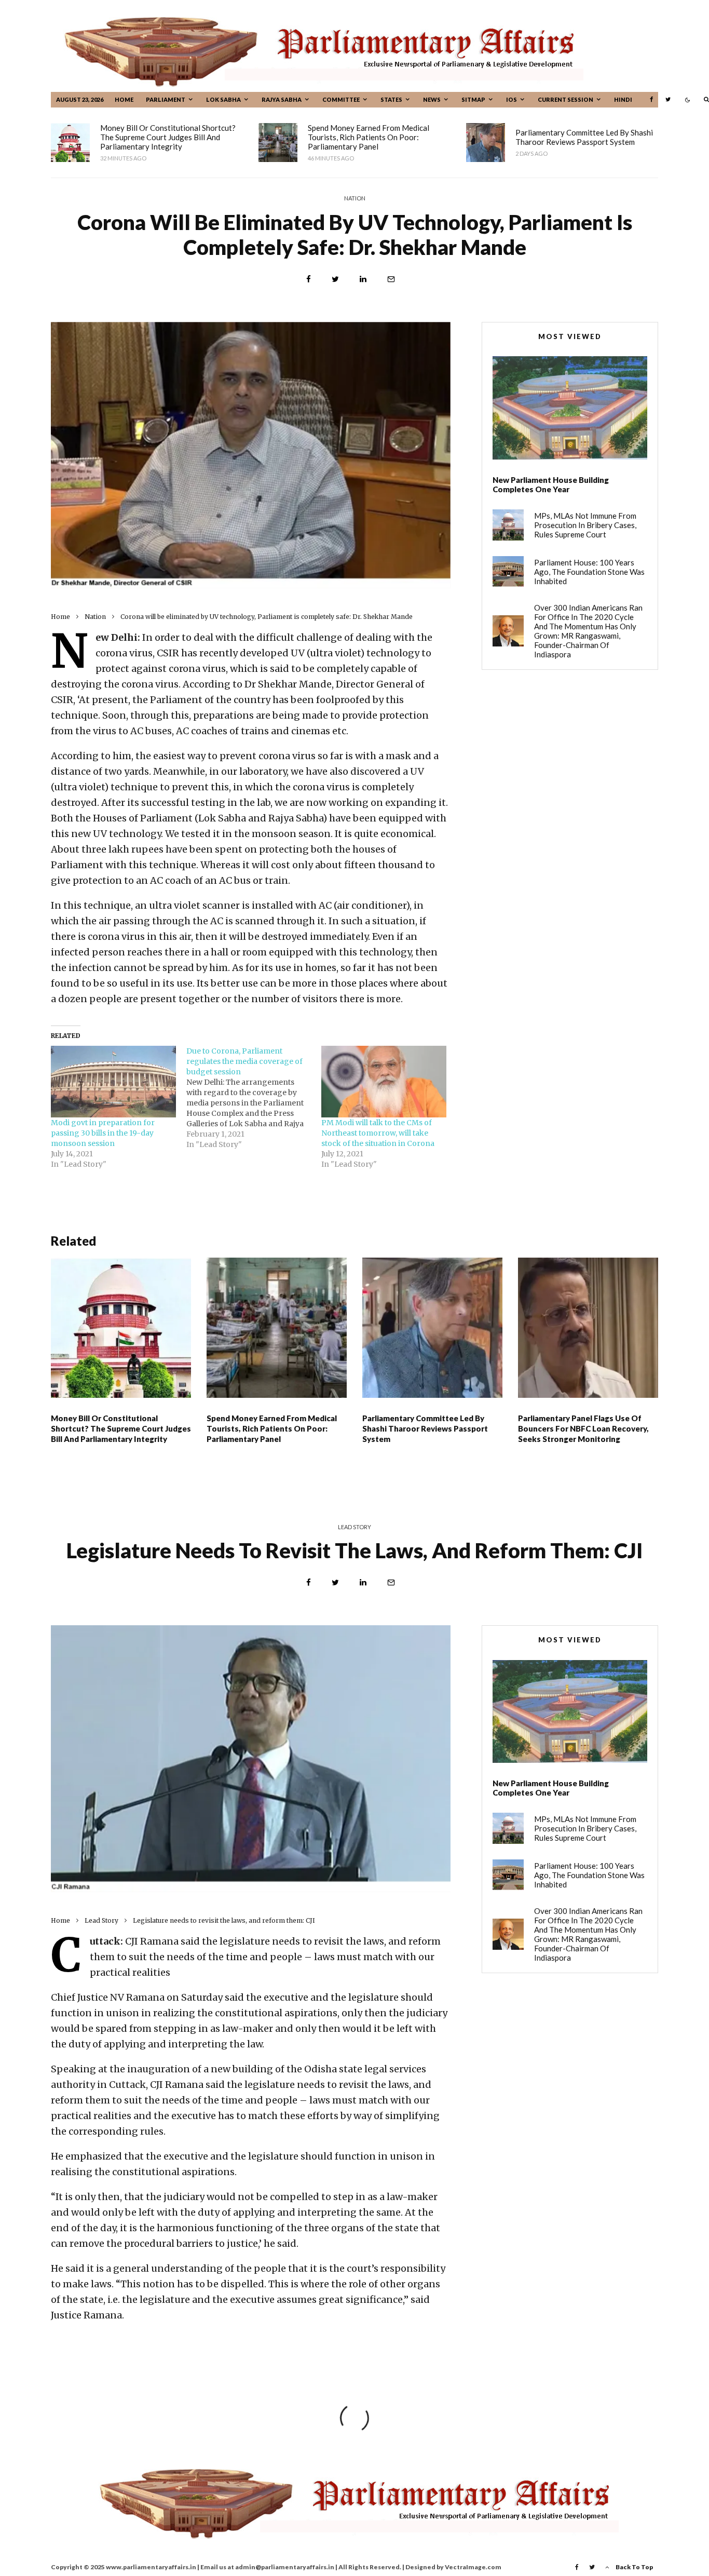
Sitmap (473, 99)
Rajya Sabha (282, 99)
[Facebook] (651, 99)
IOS (512, 99)
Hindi (623, 99)
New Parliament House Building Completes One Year (551, 484)
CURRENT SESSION (565, 99)
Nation (355, 198)
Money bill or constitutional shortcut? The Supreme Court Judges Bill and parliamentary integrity (168, 137)
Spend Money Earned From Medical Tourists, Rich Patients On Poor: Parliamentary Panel (369, 137)
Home (124, 99)
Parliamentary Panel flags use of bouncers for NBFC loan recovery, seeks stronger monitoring (583, 1428)
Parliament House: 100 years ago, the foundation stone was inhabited (589, 572)
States (391, 99)
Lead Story (354, 1527)
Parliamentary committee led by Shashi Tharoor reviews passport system (584, 137)
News (432, 99)
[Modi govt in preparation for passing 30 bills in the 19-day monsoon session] (113, 1082)
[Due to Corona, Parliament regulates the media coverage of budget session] (254, 1098)
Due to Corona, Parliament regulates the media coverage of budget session (244, 1061)
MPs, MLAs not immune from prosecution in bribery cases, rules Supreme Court (585, 525)
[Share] (309, 279)
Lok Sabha (223, 99)
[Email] (391, 279)
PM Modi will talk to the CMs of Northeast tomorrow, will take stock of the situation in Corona (378, 1133)
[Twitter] (668, 99)
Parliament (166, 99)
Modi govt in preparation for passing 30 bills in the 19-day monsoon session (103, 1133)
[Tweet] (335, 279)
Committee (341, 99)
